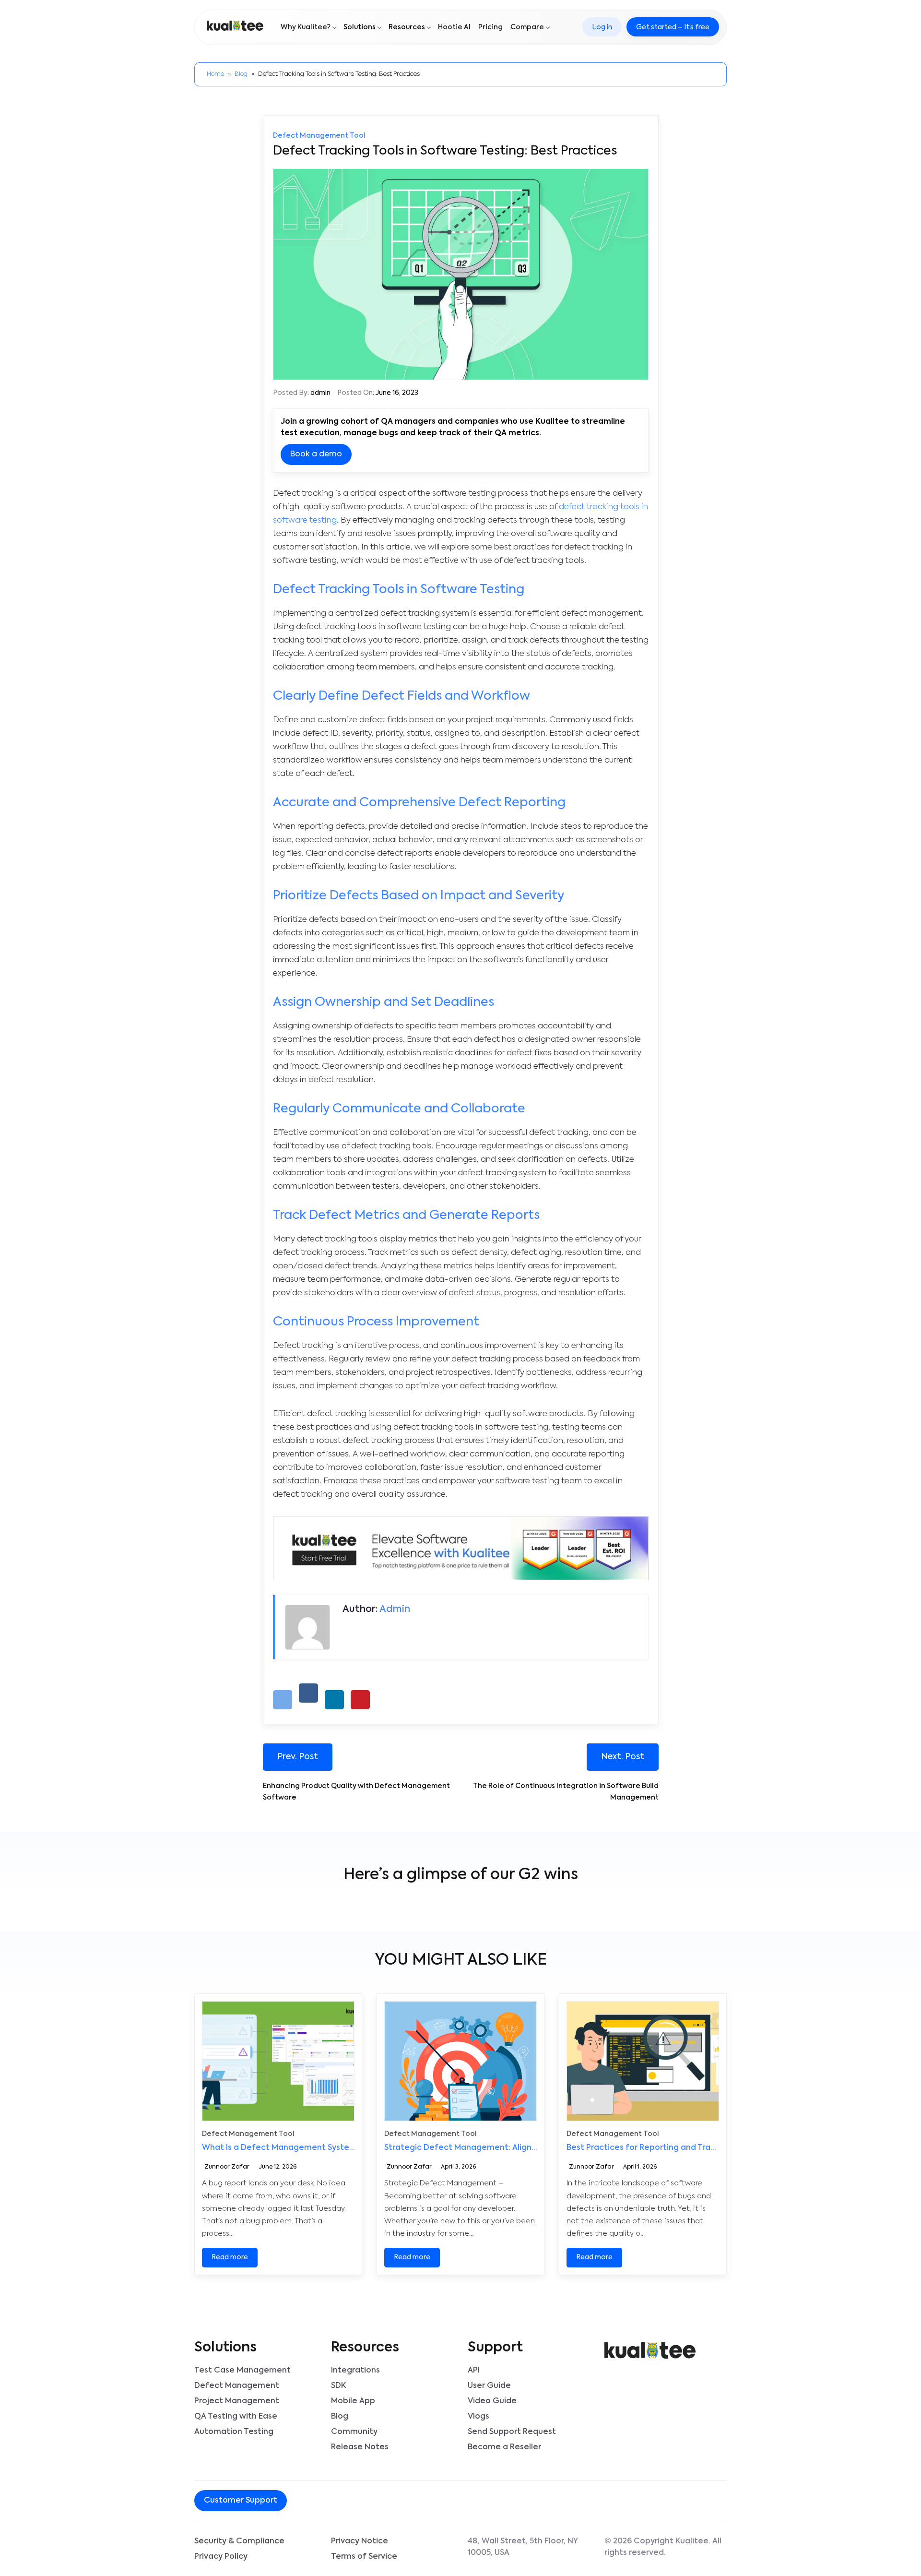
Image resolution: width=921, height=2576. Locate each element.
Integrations (355, 2371)
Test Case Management (242, 2371)
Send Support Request (512, 2432)
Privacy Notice (360, 2541)
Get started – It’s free (673, 27)
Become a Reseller (504, 2447)
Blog (241, 74)
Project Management (237, 2401)
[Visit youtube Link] (357, 2501)
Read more (230, 2257)
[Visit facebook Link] (334, 2501)
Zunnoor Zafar (227, 2168)
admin (320, 393)
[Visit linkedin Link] (349, 2501)
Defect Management (237, 2386)
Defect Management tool (319, 136)
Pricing (490, 27)
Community (354, 2432)
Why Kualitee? (306, 27)
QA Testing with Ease (236, 2417)
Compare (527, 27)
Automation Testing (234, 2432)
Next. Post (623, 1757)
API (474, 2371)
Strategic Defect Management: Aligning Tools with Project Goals (513, 2148)
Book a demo (316, 454)
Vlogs (478, 2417)
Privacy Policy (221, 2557)
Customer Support (241, 2501)
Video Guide (492, 2401)
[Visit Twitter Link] (342, 2501)
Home (215, 74)
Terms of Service (364, 2557)
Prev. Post (298, 1757)
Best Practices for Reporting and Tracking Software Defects (686, 2148)
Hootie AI (454, 27)
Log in (602, 27)
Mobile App (353, 2401)
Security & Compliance (239, 2541)
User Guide (489, 2386)
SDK (338, 2386)
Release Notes (360, 2447)
